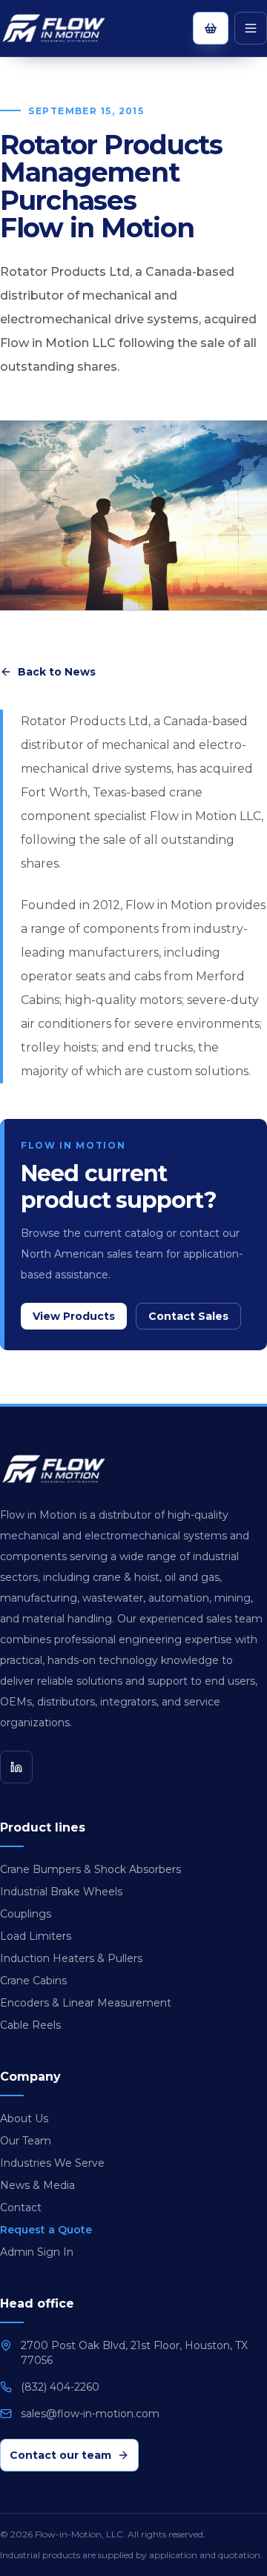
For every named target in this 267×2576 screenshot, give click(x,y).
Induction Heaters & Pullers (71, 1958)
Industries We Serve (52, 2163)
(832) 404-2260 (60, 2387)
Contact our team (60, 2455)
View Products (74, 1316)
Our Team (26, 2141)
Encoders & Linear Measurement (86, 2003)
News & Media (37, 2185)
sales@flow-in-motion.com (90, 2414)
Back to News (57, 672)
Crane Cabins (33, 1981)
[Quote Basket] (211, 28)
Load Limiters (36, 1936)
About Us (24, 2118)
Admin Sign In (37, 2252)
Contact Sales (188, 1316)
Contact (21, 2207)
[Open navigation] (251, 28)
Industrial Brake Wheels (61, 1892)
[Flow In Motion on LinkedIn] (16, 1767)
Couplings (26, 1914)
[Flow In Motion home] (68, 28)
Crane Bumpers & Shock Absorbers (90, 1869)
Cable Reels (30, 2025)
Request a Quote (46, 2230)
